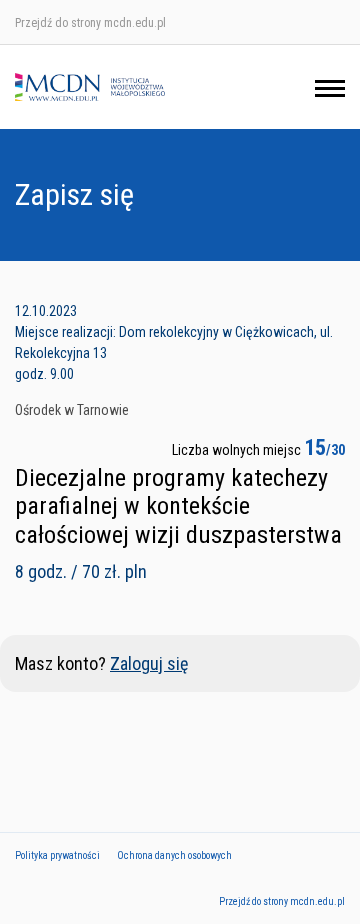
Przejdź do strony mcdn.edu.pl (90, 23)
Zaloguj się (149, 663)
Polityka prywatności (57, 855)
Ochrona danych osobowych (174, 855)
